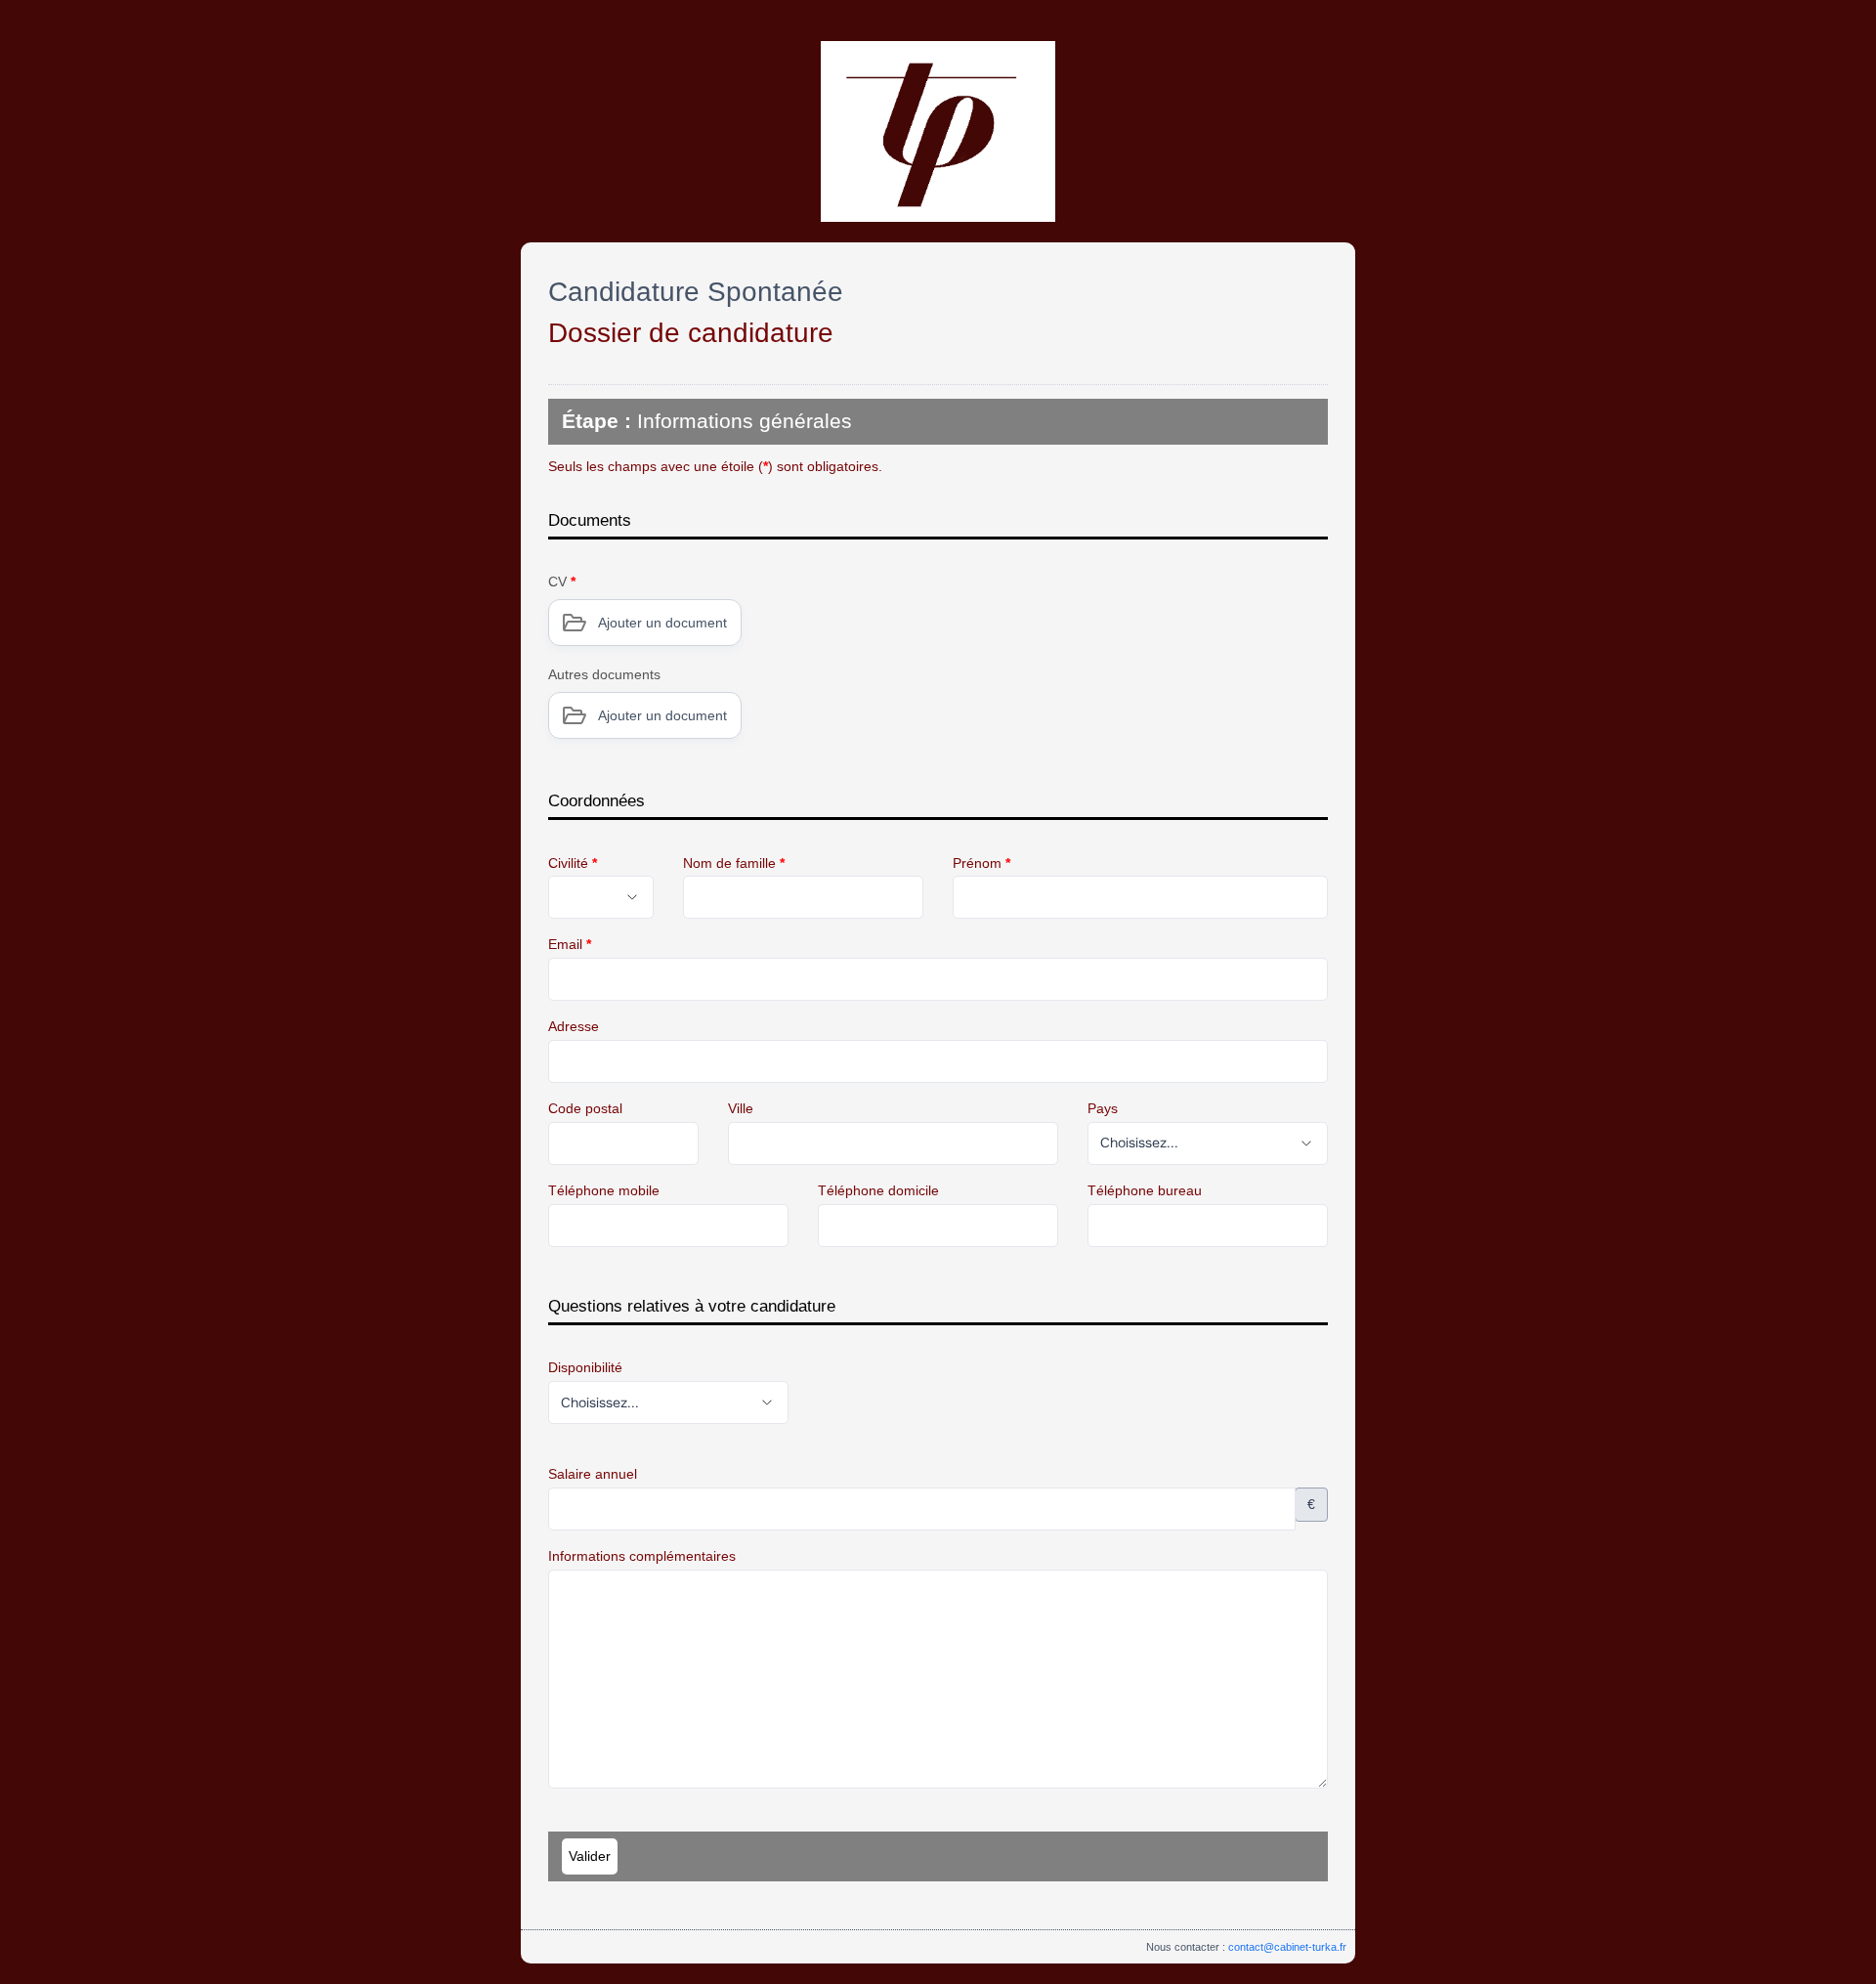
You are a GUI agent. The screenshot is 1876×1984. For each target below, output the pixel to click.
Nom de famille (734, 863)
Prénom (981, 863)
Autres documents (604, 674)
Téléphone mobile (604, 1190)
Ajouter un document (662, 623)
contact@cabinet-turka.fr (1287, 1947)
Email (570, 944)
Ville (741, 1108)
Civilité (573, 863)
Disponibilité (585, 1367)
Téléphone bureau (1145, 1190)
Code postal (585, 1108)
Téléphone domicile (878, 1190)
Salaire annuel (593, 1474)
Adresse (574, 1026)
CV (562, 582)
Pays (1103, 1108)
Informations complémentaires (642, 1556)
